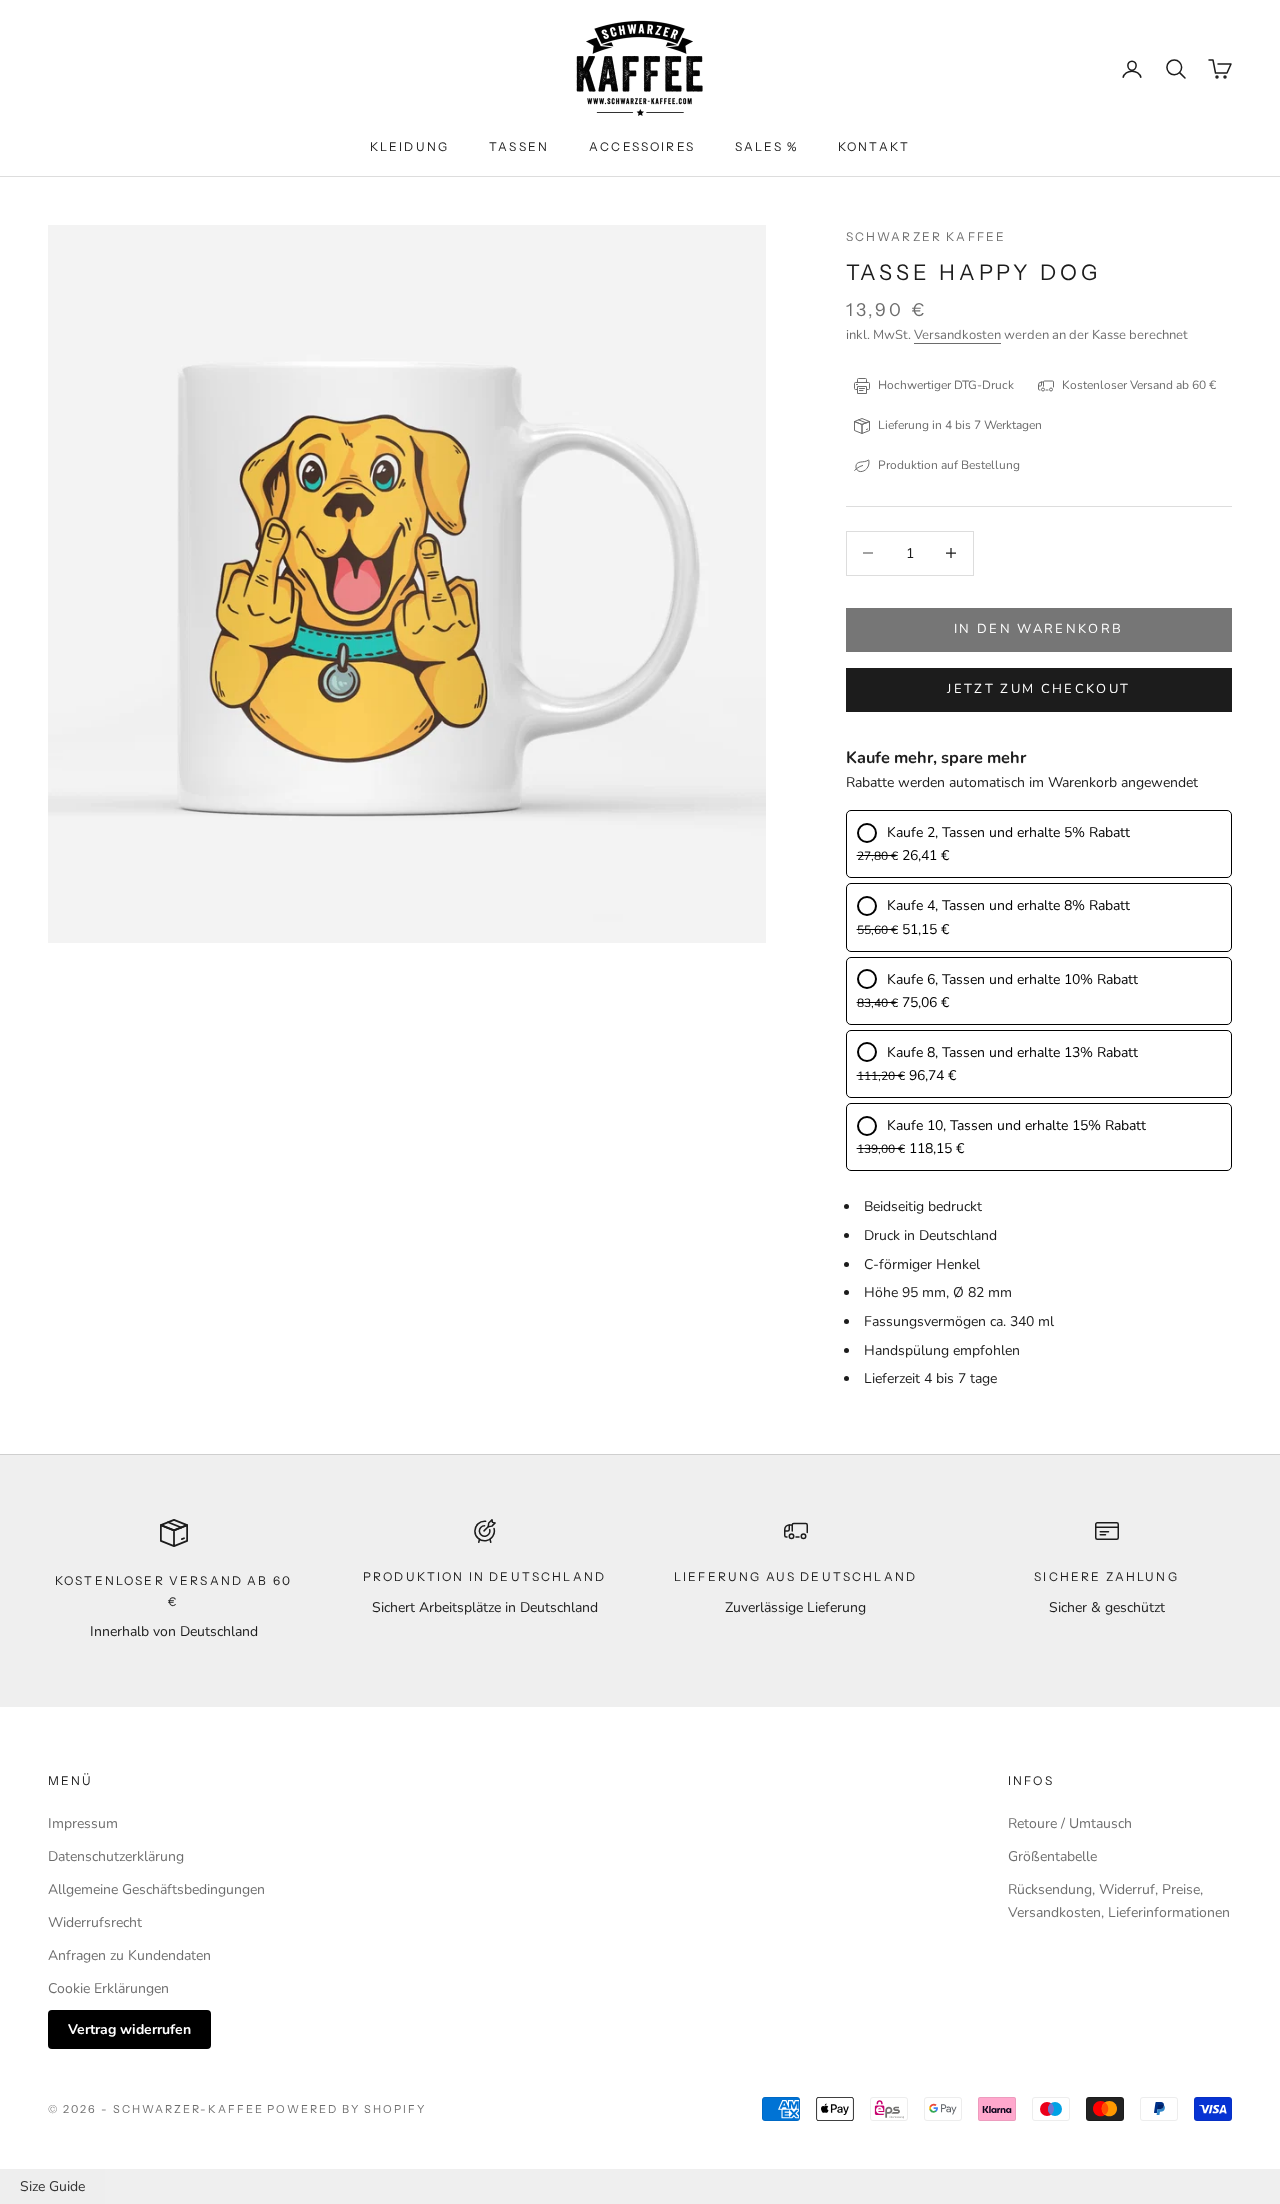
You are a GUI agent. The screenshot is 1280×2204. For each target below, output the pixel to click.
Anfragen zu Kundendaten (129, 1955)
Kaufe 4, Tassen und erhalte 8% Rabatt (1008, 905)
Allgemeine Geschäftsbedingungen (156, 1889)
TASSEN (519, 146)
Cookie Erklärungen (108, 1988)
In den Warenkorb (1038, 629)
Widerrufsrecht (95, 1922)
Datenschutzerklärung (116, 1856)
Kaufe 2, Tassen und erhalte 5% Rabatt (1008, 832)
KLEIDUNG (409, 146)
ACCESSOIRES (642, 146)
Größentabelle (1052, 1856)
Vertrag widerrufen (129, 2029)
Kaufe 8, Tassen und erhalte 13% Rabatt (1012, 1052)
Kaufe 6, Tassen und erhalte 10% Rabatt (1012, 979)
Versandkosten (957, 335)
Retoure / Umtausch (1070, 1823)
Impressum (83, 1823)
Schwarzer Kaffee (926, 236)
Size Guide (52, 2186)
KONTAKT (874, 146)
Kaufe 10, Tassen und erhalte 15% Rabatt (1016, 1125)
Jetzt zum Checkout (1038, 689)
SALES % (766, 146)
